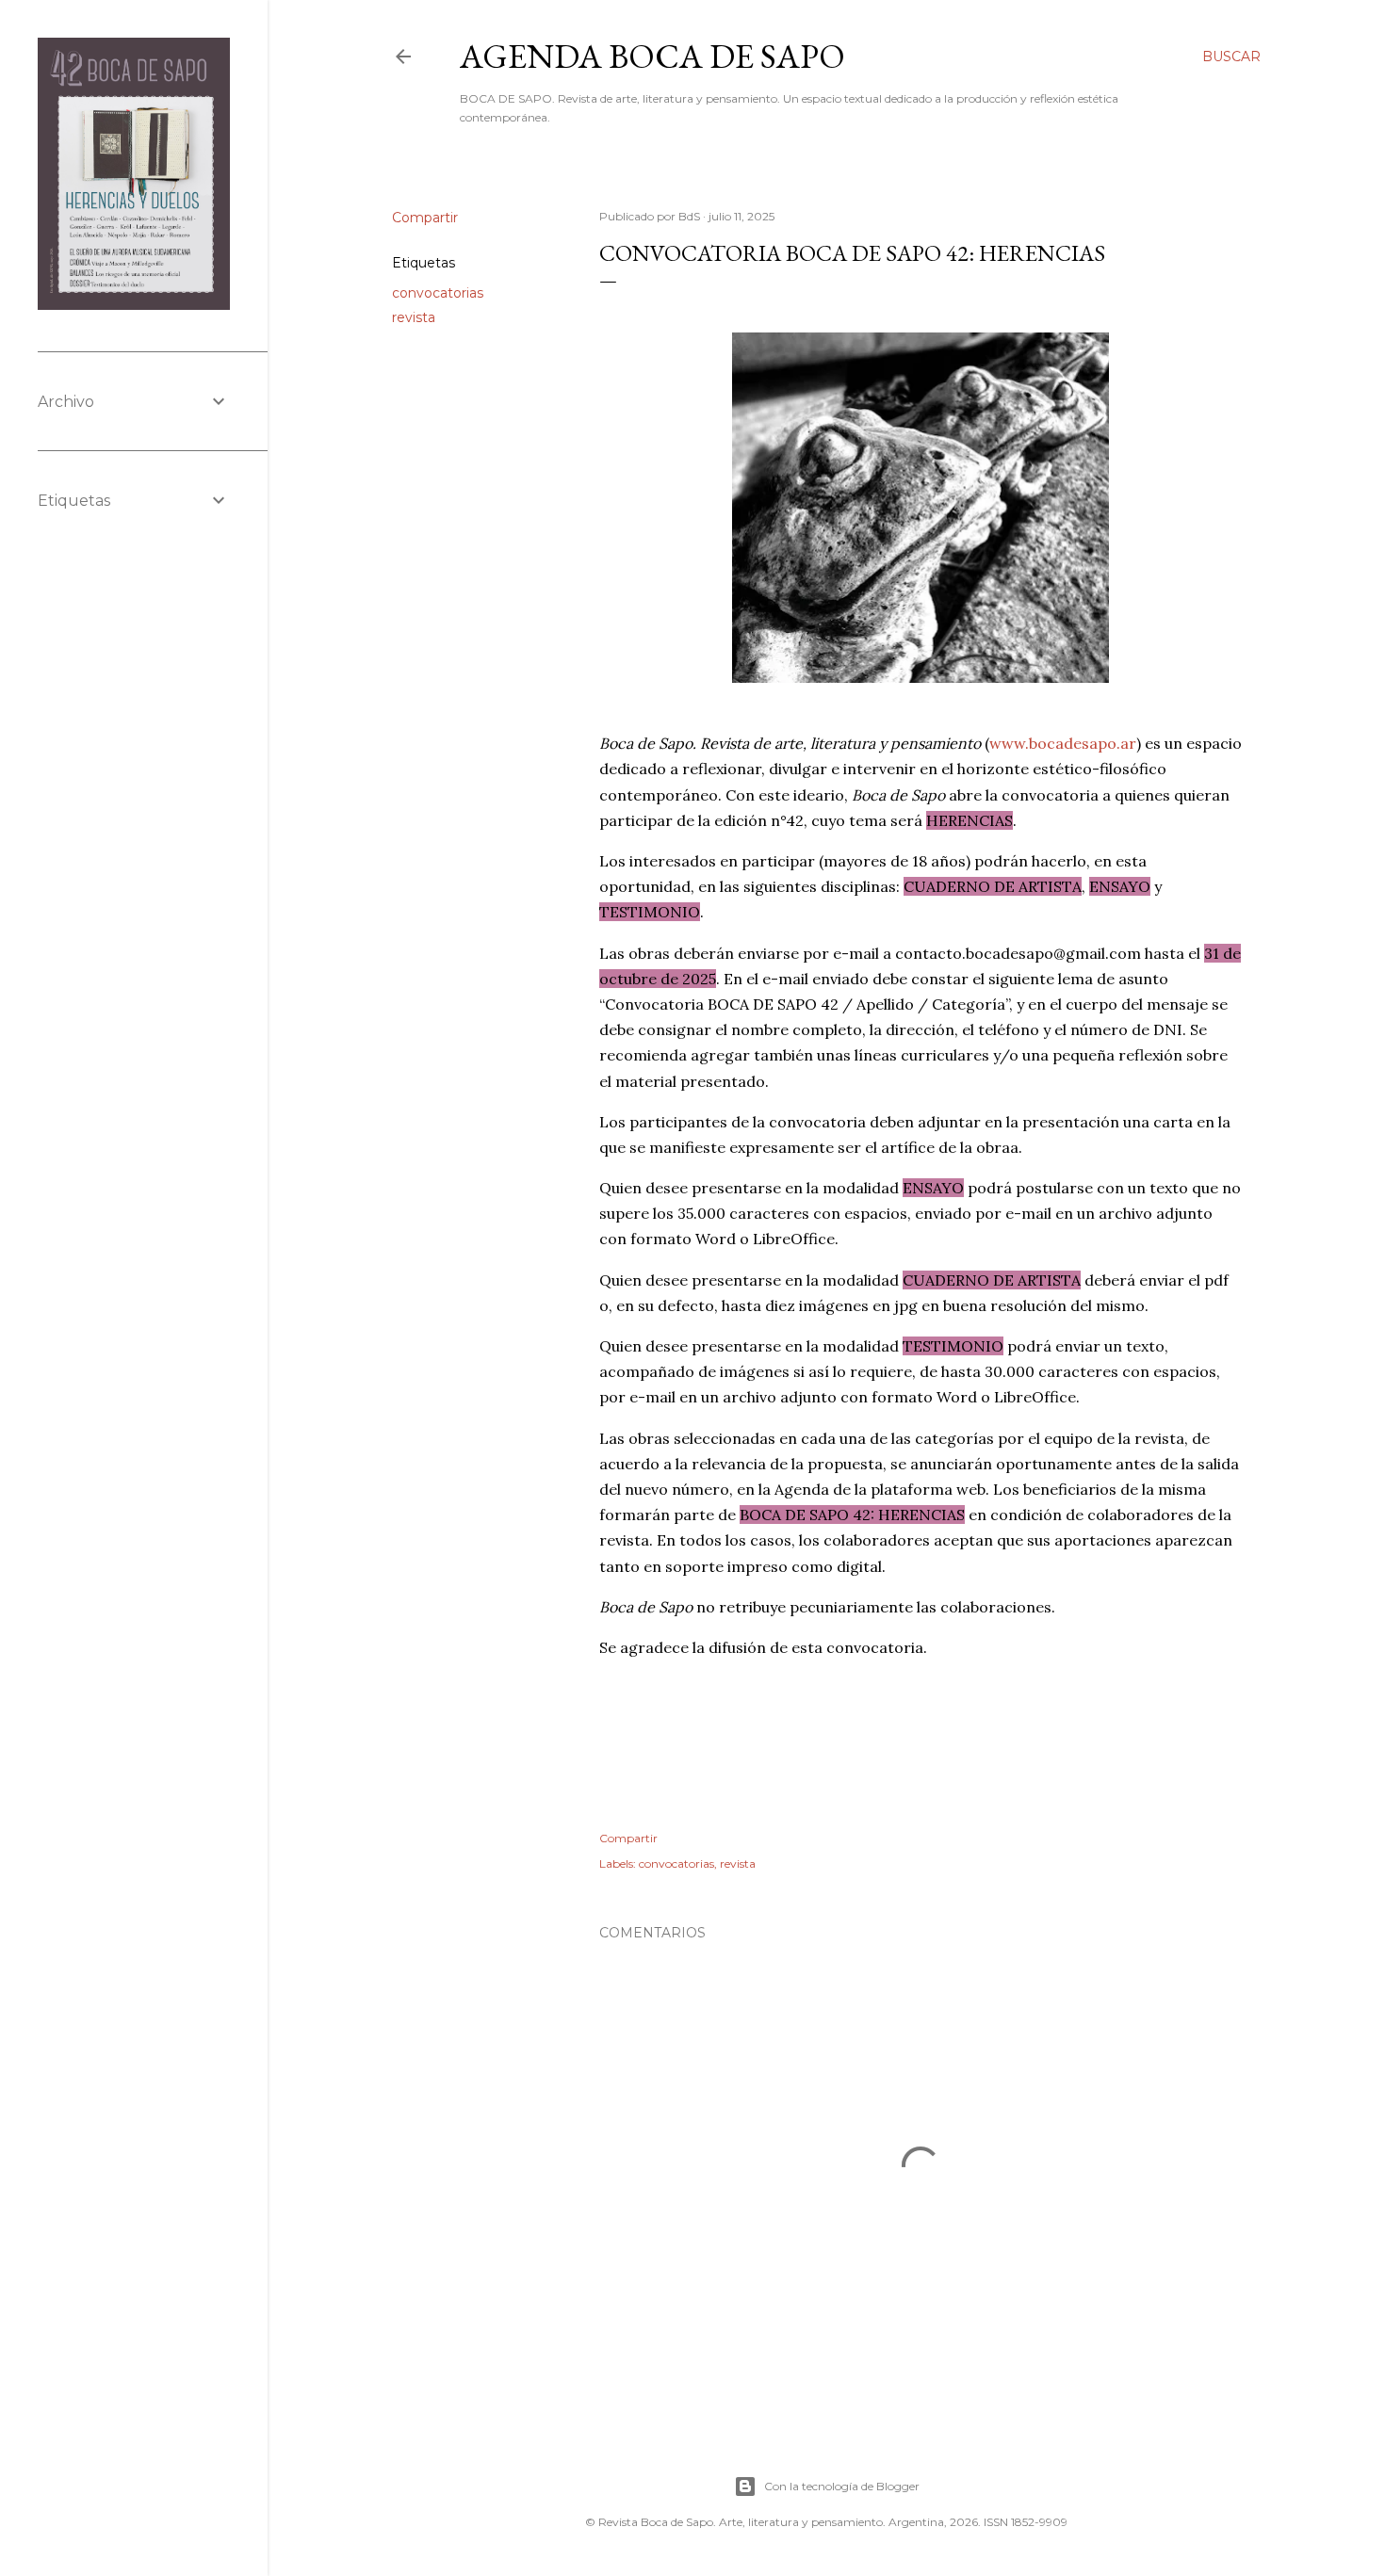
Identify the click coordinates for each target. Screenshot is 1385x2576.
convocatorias (438, 293)
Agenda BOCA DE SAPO (652, 56)
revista (414, 317)
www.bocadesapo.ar (1063, 743)
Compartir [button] (425, 218)
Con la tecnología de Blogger (842, 2486)
